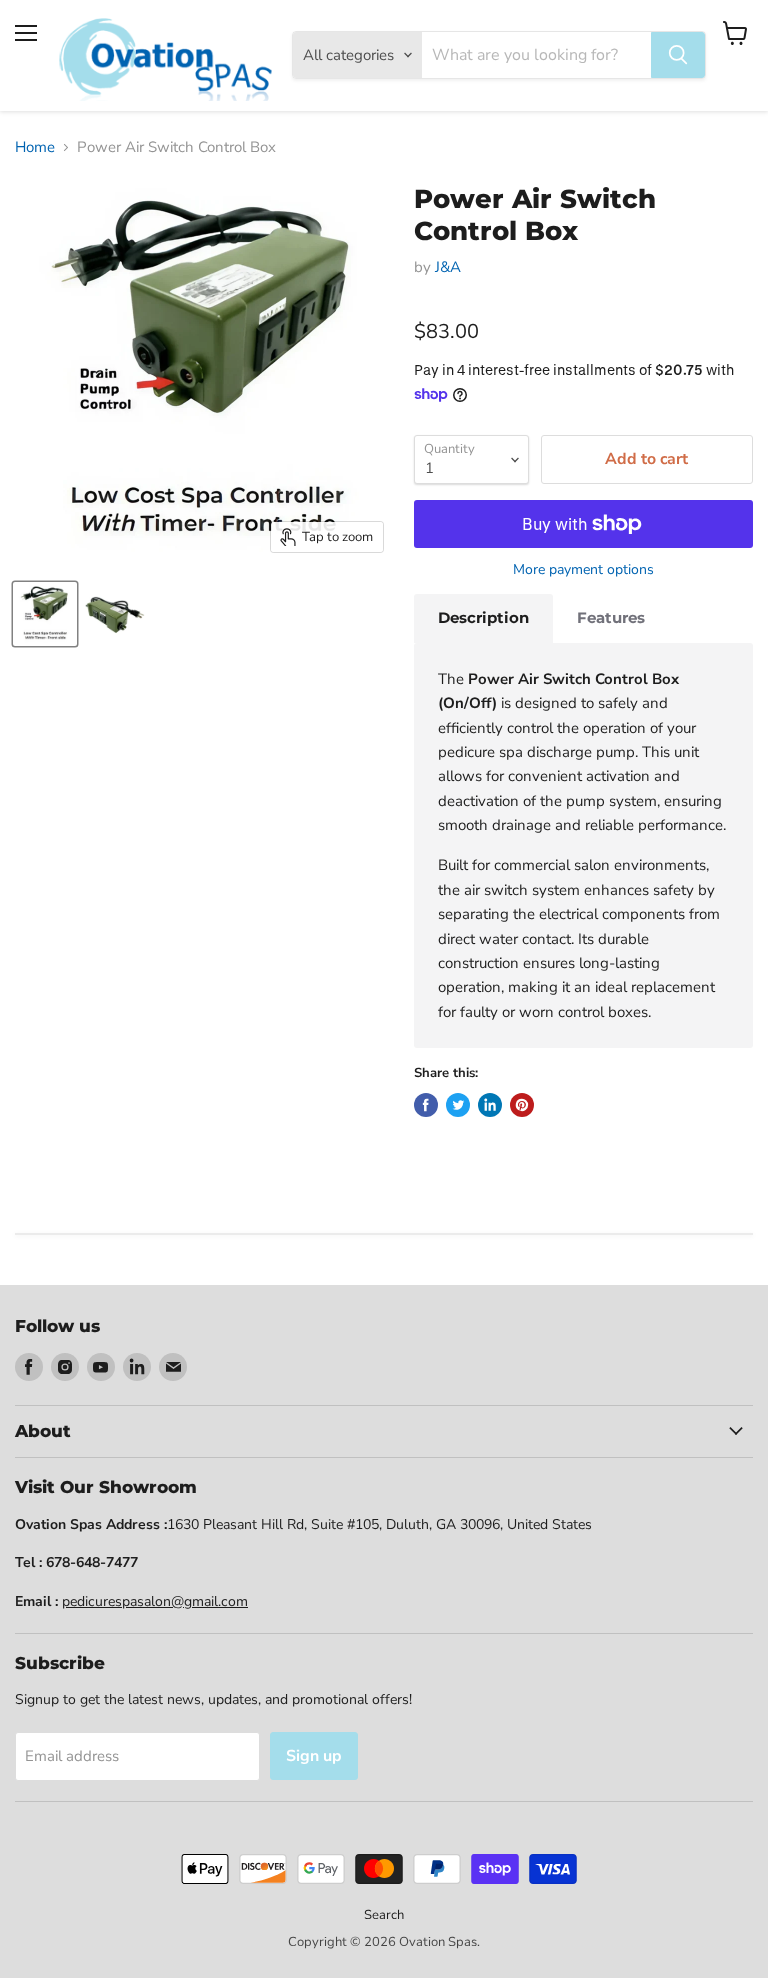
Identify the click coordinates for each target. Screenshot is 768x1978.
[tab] (483, 618)
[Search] (678, 55)
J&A (448, 267)
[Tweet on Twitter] (458, 1105)
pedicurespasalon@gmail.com (155, 1601)
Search (384, 1915)
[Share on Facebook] (426, 1105)
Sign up (314, 1756)
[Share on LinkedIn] (490, 1105)
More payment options (583, 570)
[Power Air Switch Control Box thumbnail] (45, 614)
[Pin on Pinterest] (522, 1105)
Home (35, 147)
